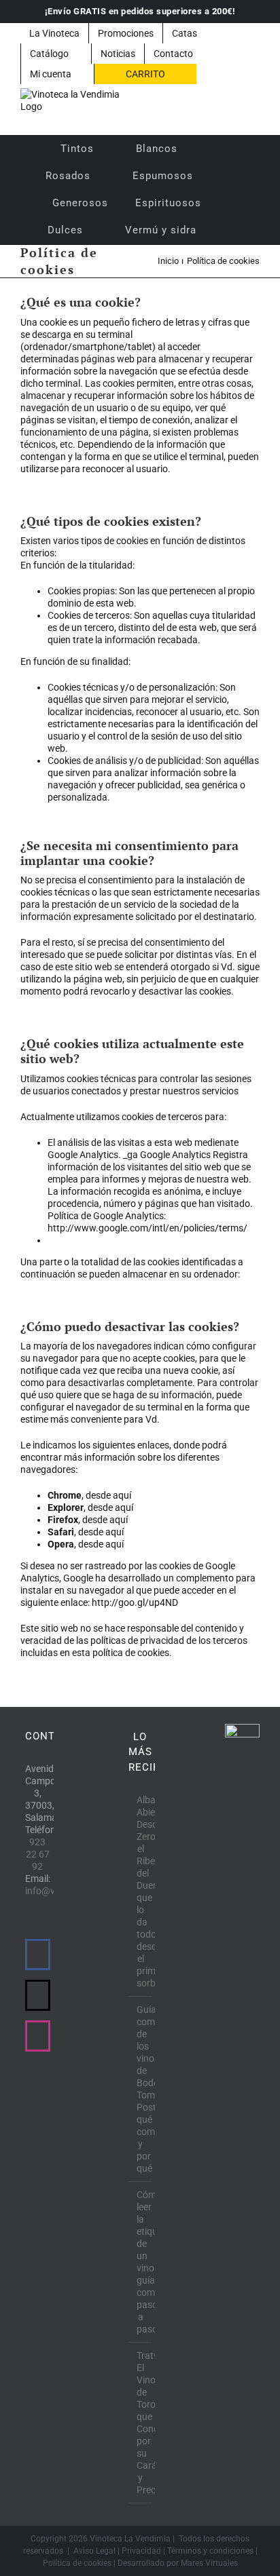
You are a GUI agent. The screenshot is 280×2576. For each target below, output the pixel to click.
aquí (122, 1495)
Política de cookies (77, 2563)
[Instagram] (38, 2036)
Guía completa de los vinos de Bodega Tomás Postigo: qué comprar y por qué (141, 2089)
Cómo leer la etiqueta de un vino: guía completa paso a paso (141, 2262)
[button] (228, 230)
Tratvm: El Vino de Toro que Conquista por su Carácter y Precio (141, 2423)
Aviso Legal (94, 2551)
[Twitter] (38, 1995)
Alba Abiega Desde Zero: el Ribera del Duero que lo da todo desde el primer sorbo (141, 1891)
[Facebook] (38, 1955)
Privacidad (141, 2551)
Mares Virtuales (209, 2563)
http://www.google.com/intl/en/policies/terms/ (147, 1228)
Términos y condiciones (210, 2551)
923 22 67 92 (38, 1854)
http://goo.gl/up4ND (135, 1602)
